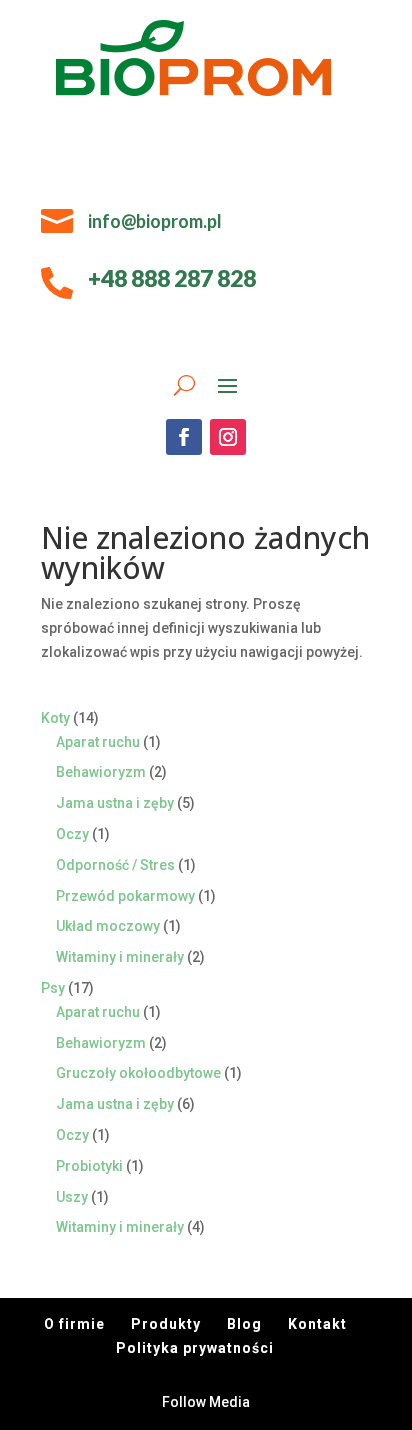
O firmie (74, 1324)
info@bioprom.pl (155, 221)
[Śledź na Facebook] (184, 437)
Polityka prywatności (195, 1348)
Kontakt (317, 1324)
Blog (244, 1324)
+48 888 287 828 (172, 278)
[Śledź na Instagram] (228, 437)
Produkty (166, 1324)
